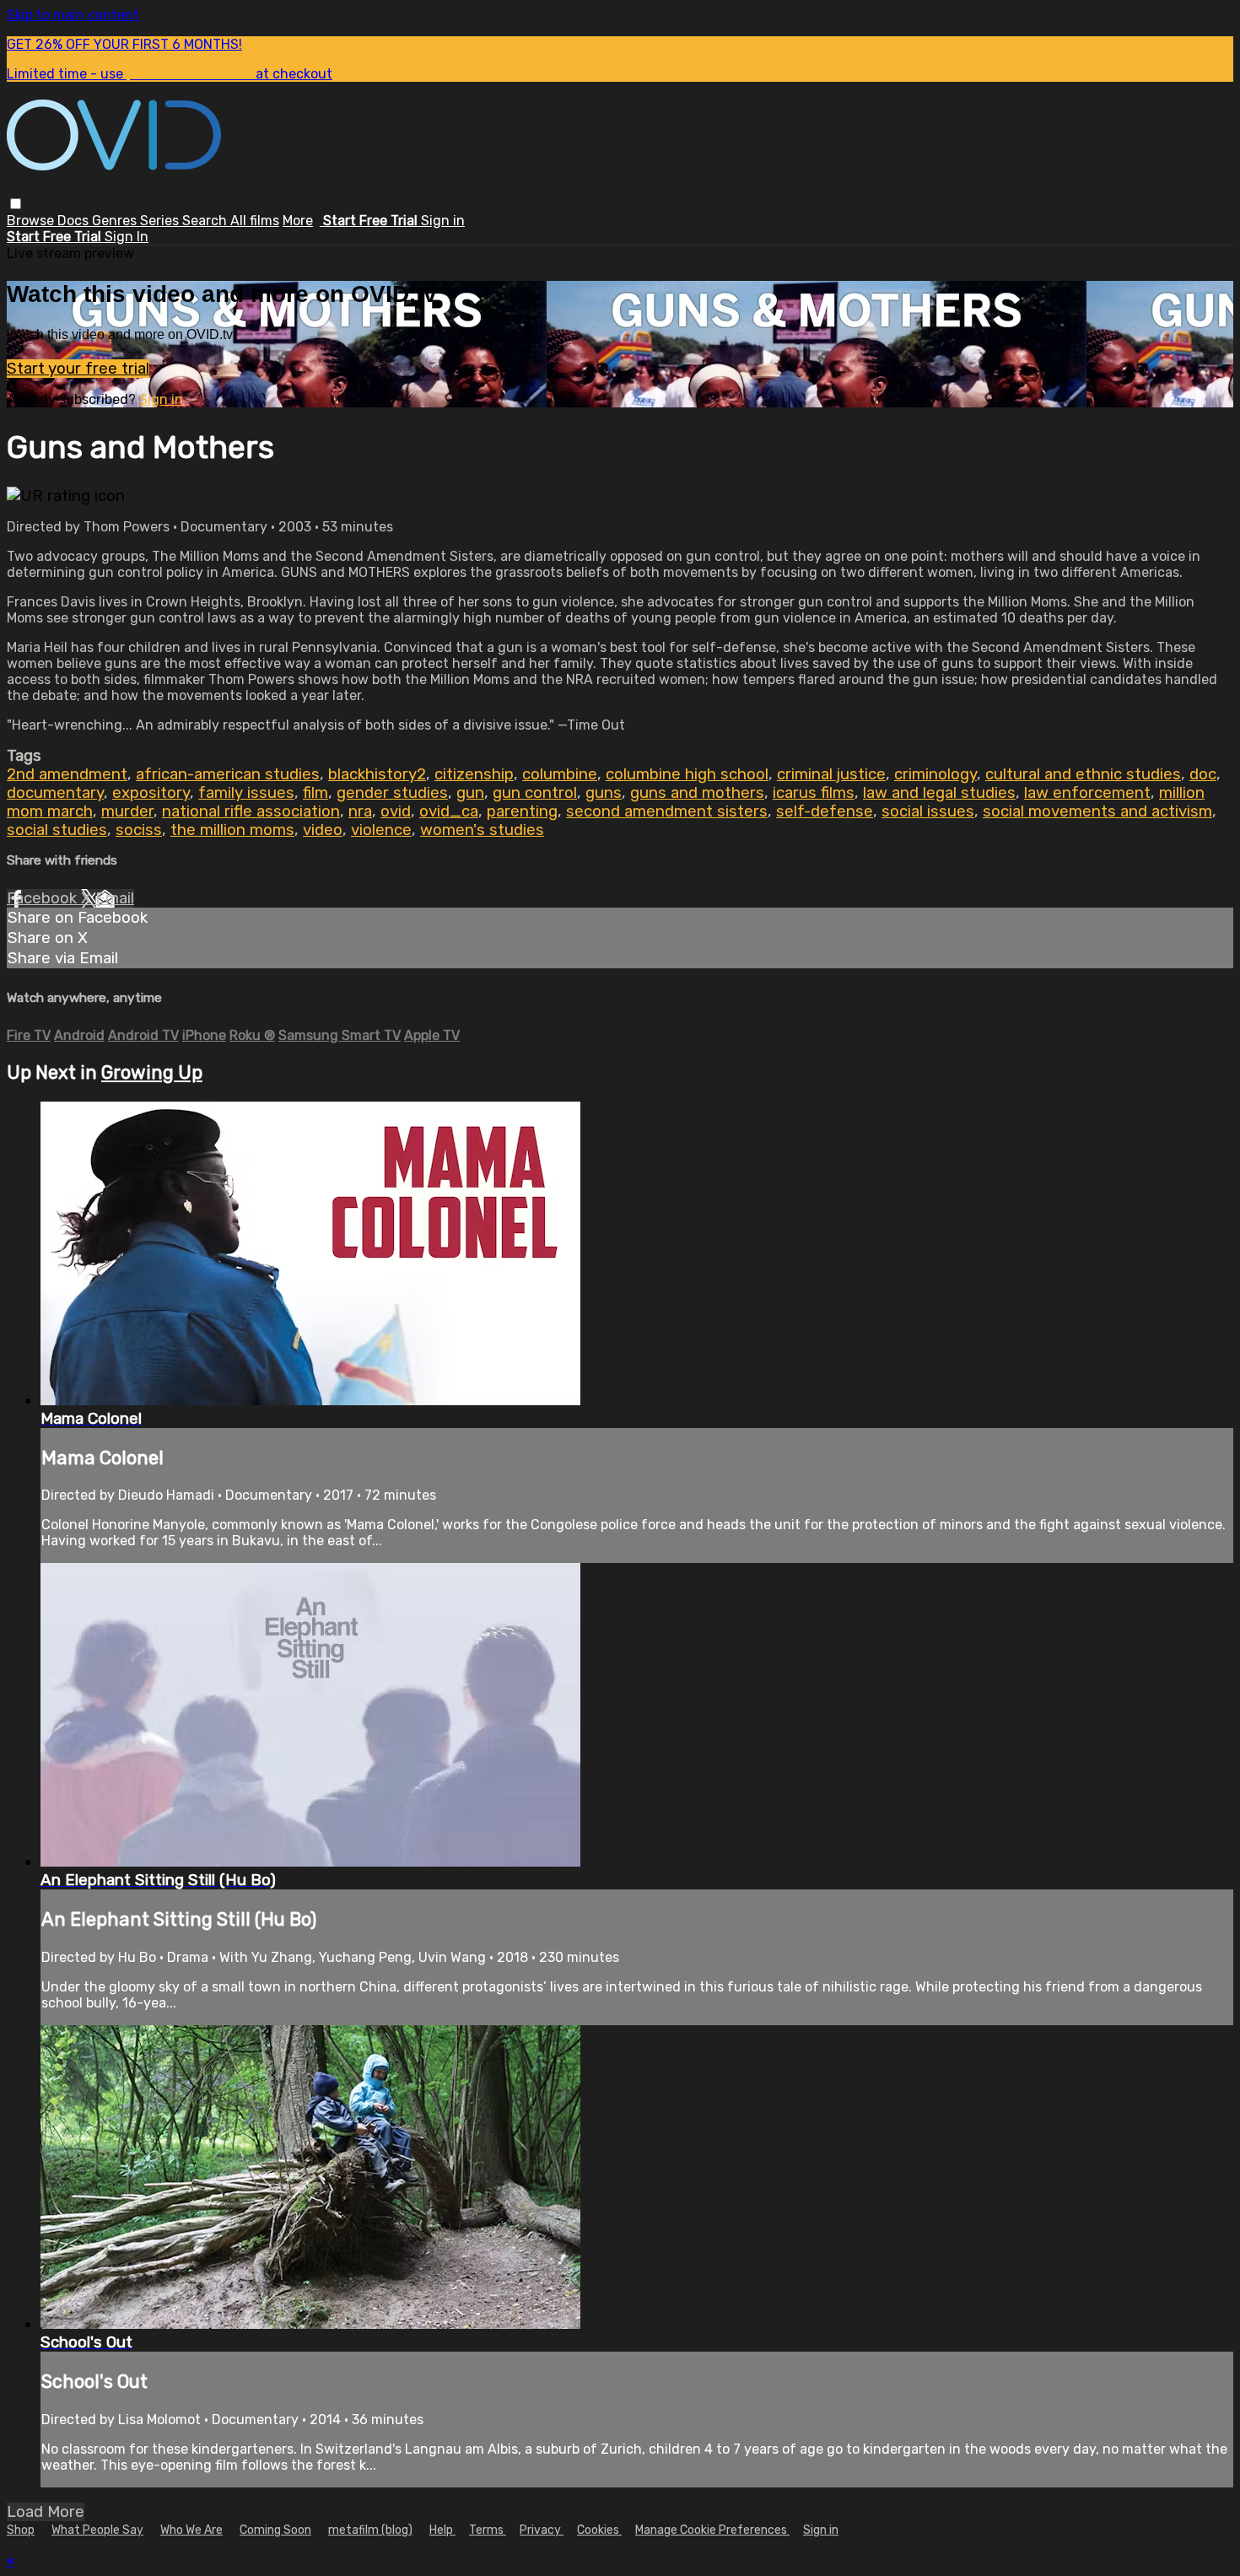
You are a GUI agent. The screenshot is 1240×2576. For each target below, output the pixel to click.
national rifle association (251, 811)
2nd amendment (67, 774)
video (323, 830)
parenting (522, 811)
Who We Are (191, 2530)
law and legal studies (939, 793)
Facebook (44, 898)
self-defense (825, 811)
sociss (139, 830)
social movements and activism (1097, 811)
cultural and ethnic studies (1083, 774)
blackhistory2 (377, 774)
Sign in (443, 221)
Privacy (542, 2530)
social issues (928, 811)
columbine (560, 774)
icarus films (814, 793)
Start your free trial (78, 369)
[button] (16, 204)
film (315, 793)
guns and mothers (697, 793)
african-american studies (228, 774)
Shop (21, 2530)
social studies (57, 830)
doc (1203, 774)
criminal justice (831, 774)
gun (470, 793)
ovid (396, 811)
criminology (935, 774)
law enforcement (1087, 793)
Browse (32, 221)
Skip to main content (73, 15)
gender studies (392, 793)
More (298, 221)
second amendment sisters (667, 811)
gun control (535, 793)
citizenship (474, 774)
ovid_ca (449, 811)
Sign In (127, 237)
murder (127, 811)
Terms (488, 2530)
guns (604, 793)
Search (206, 221)
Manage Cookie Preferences (712, 2530)
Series (161, 221)
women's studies (482, 830)
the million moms (232, 830)
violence (381, 830)
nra (360, 811)
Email (115, 898)
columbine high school (687, 774)
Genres (116, 221)
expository (151, 793)
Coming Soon (275, 2530)
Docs (75, 221)
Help (442, 2530)
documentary (55, 793)
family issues (246, 793)
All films (255, 221)
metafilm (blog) (370, 2530)
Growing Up (152, 1072)
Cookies (599, 2530)
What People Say (97, 2530)
